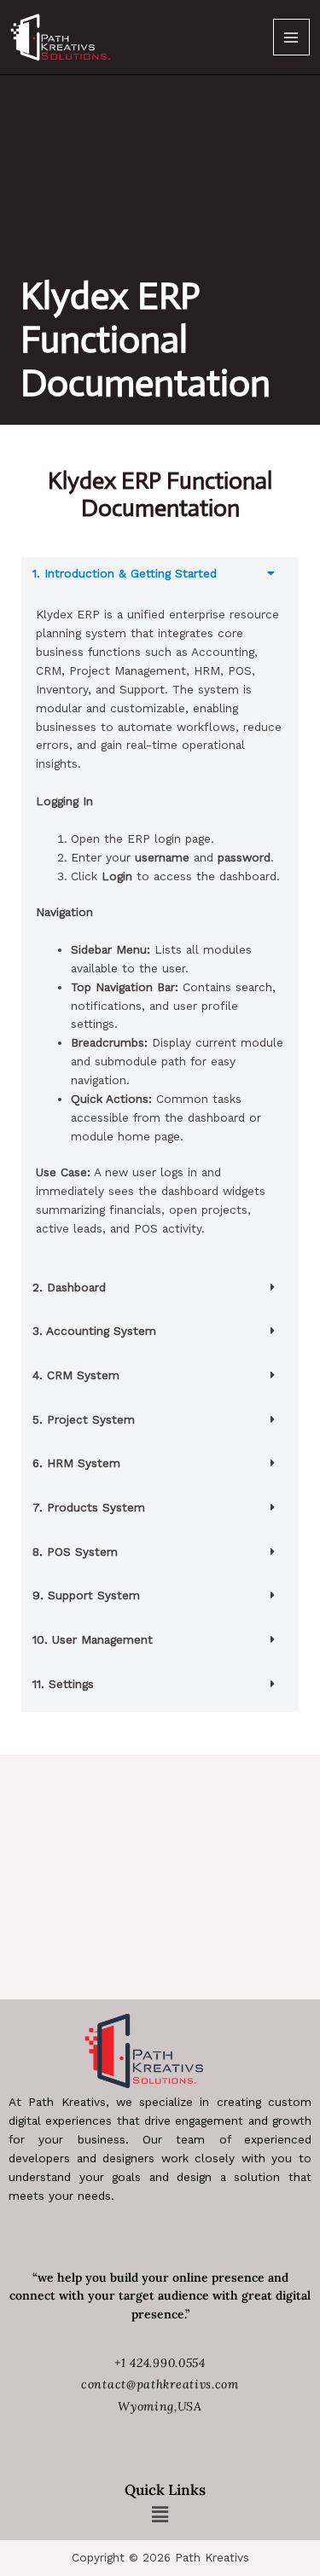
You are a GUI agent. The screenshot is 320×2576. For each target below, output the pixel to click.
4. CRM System (76, 1375)
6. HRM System (76, 1463)
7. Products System (89, 1507)
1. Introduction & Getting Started (125, 573)
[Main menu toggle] (291, 37)
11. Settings (63, 1684)
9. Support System (86, 1595)
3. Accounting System (94, 1331)
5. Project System (84, 1419)
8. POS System (75, 1552)
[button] (160, 580)
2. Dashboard (69, 1287)
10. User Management (93, 1639)
